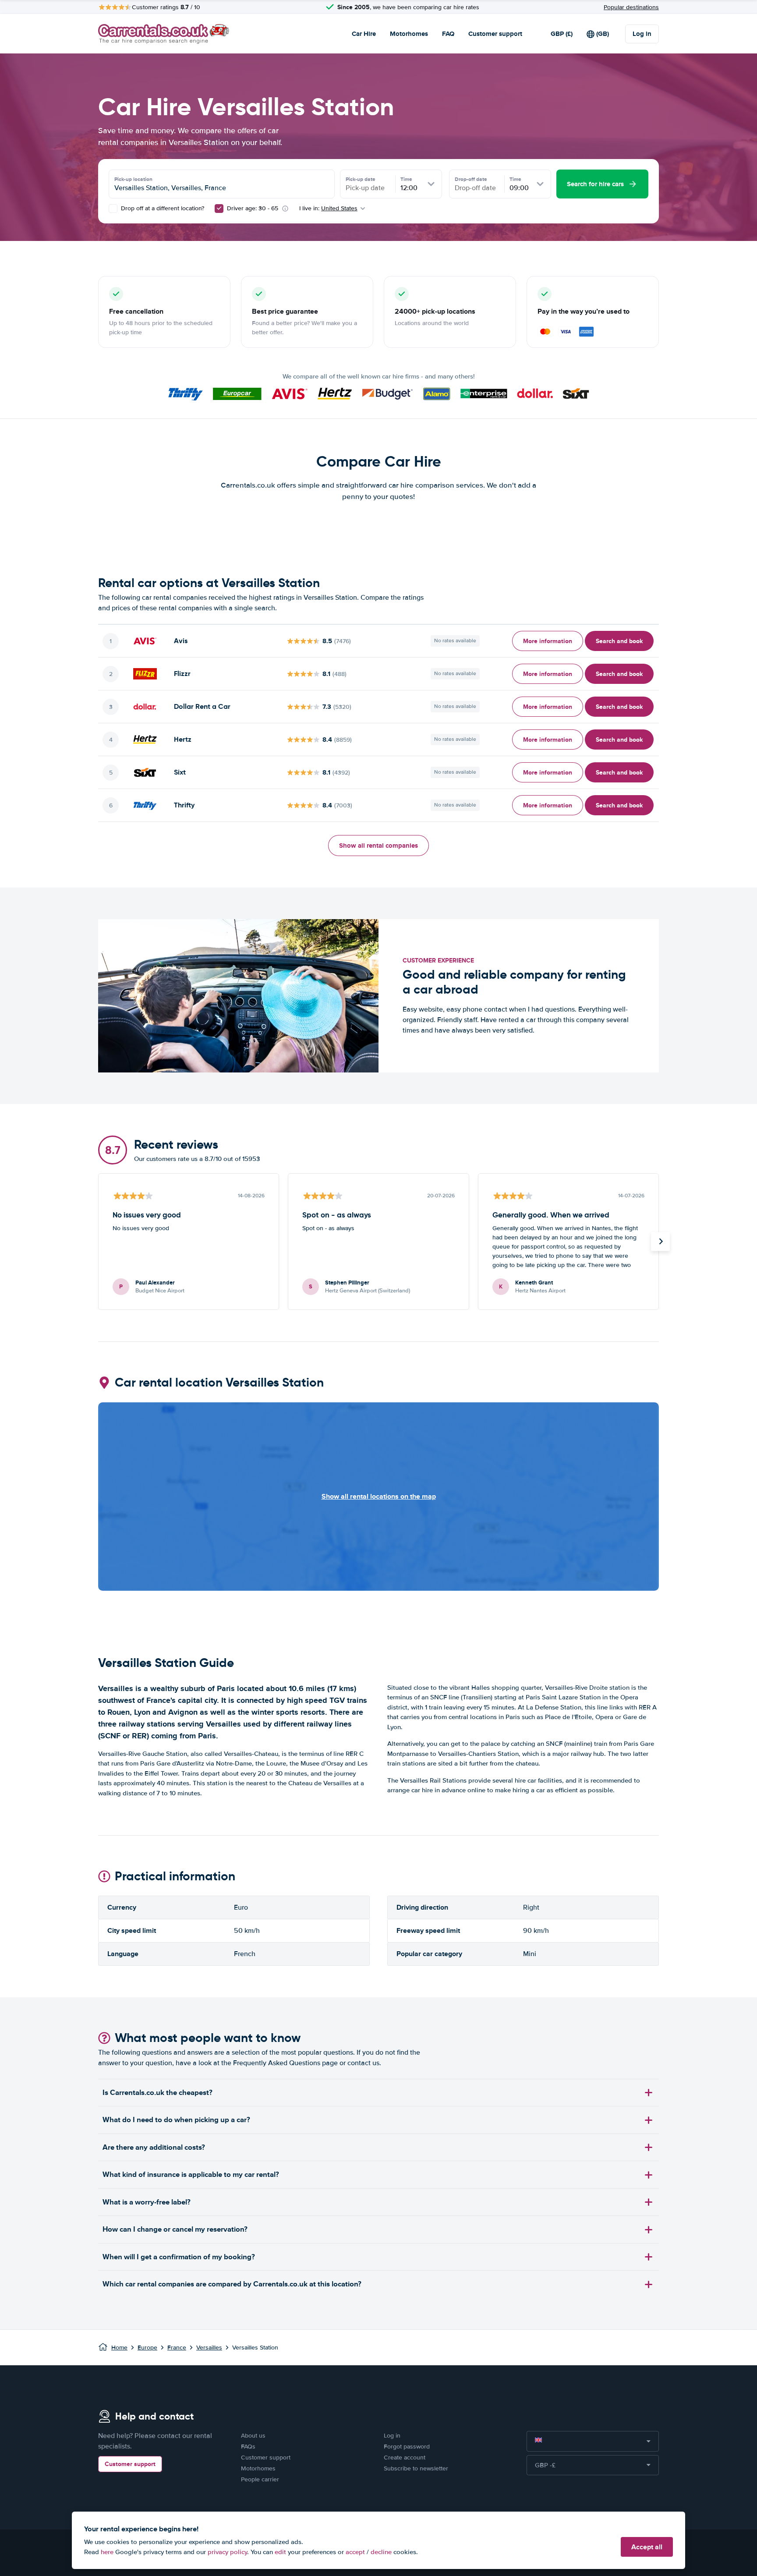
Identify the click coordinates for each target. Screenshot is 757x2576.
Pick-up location (133, 179)
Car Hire (364, 34)
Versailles (209, 2348)
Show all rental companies (378, 846)
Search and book (619, 641)
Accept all (647, 2547)
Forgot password (407, 2447)
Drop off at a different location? (162, 208)
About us (253, 2436)
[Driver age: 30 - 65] (219, 209)
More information (548, 641)
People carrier (260, 2479)
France (177, 2348)
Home (119, 2348)
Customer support (495, 34)
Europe (147, 2348)
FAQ (448, 34)
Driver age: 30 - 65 (253, 208)
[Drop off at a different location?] (113, 209)
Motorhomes (409, 34)
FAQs (248, 2447)
